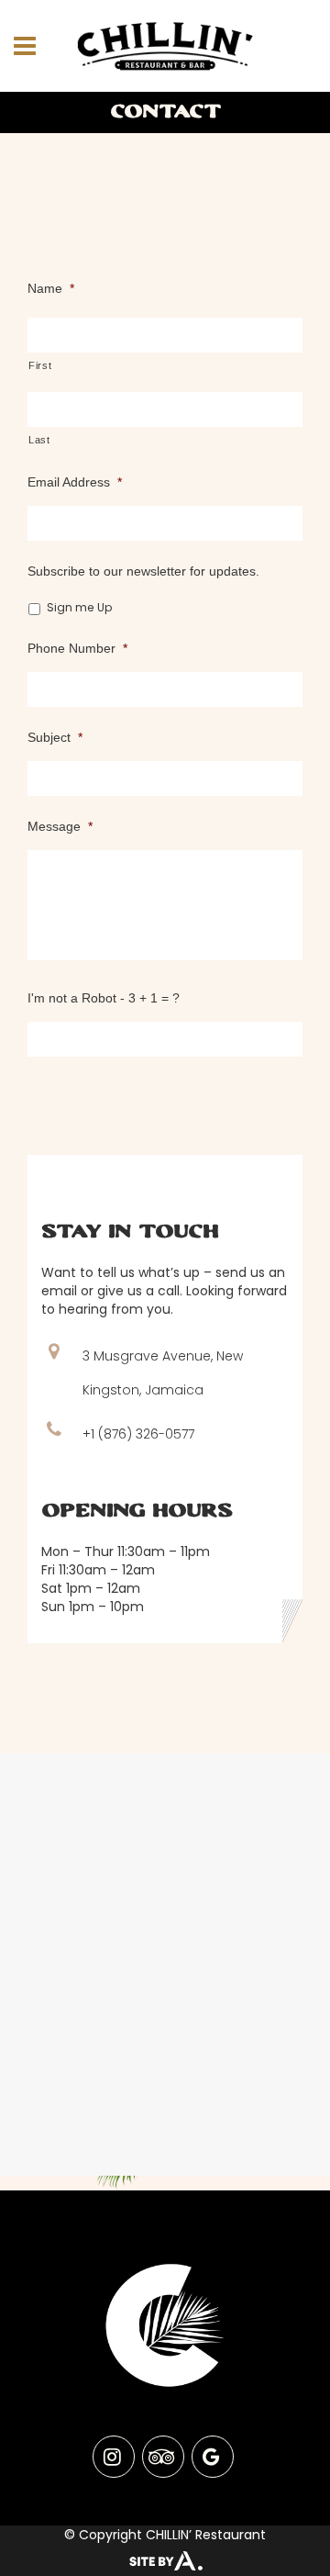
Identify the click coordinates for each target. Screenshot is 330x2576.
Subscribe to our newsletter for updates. (143, 571)
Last (39, 440)
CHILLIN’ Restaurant (206, 2535)
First (40, 365)
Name (51, 288)
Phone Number (77, 648)
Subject (55, 737)
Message (60, 826)
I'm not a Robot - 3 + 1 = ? (104, 998)
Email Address (75, 482)
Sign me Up (80, 607)
